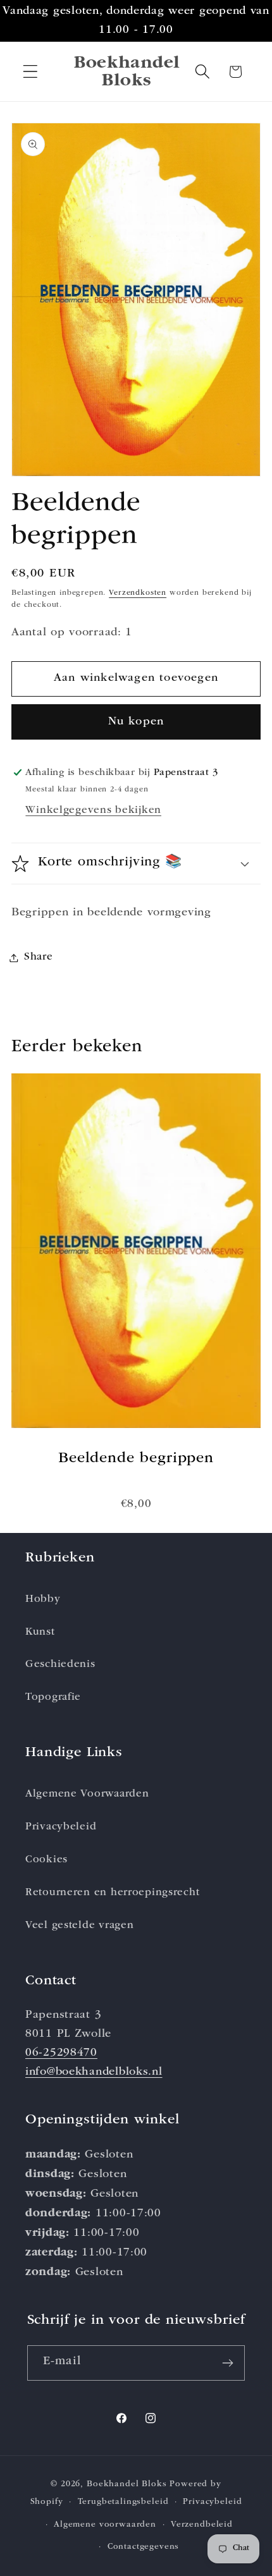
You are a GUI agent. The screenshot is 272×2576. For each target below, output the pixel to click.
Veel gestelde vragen (79, 1926)
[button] (31, 72)
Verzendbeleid (202, 2525)
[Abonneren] (228, 2363)
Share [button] (39, 957)
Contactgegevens (144, 2547)
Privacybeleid (61, 1827)
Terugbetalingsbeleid (123, 2502)
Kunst (40, 1633)
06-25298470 (61, 2053)
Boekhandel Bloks (127, 2485)
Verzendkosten (138, 594)
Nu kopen (136, 722)
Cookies (46, 1860)
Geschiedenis (60, 1665)
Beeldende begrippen (136, 1459)
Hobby (43, 1600)
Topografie (53, 1698)
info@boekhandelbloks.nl (94, 2072)
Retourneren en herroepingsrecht (112, 1893)
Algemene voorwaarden (105, 2525)
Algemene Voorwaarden (87, 1794)
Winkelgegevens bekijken (93, 811)
